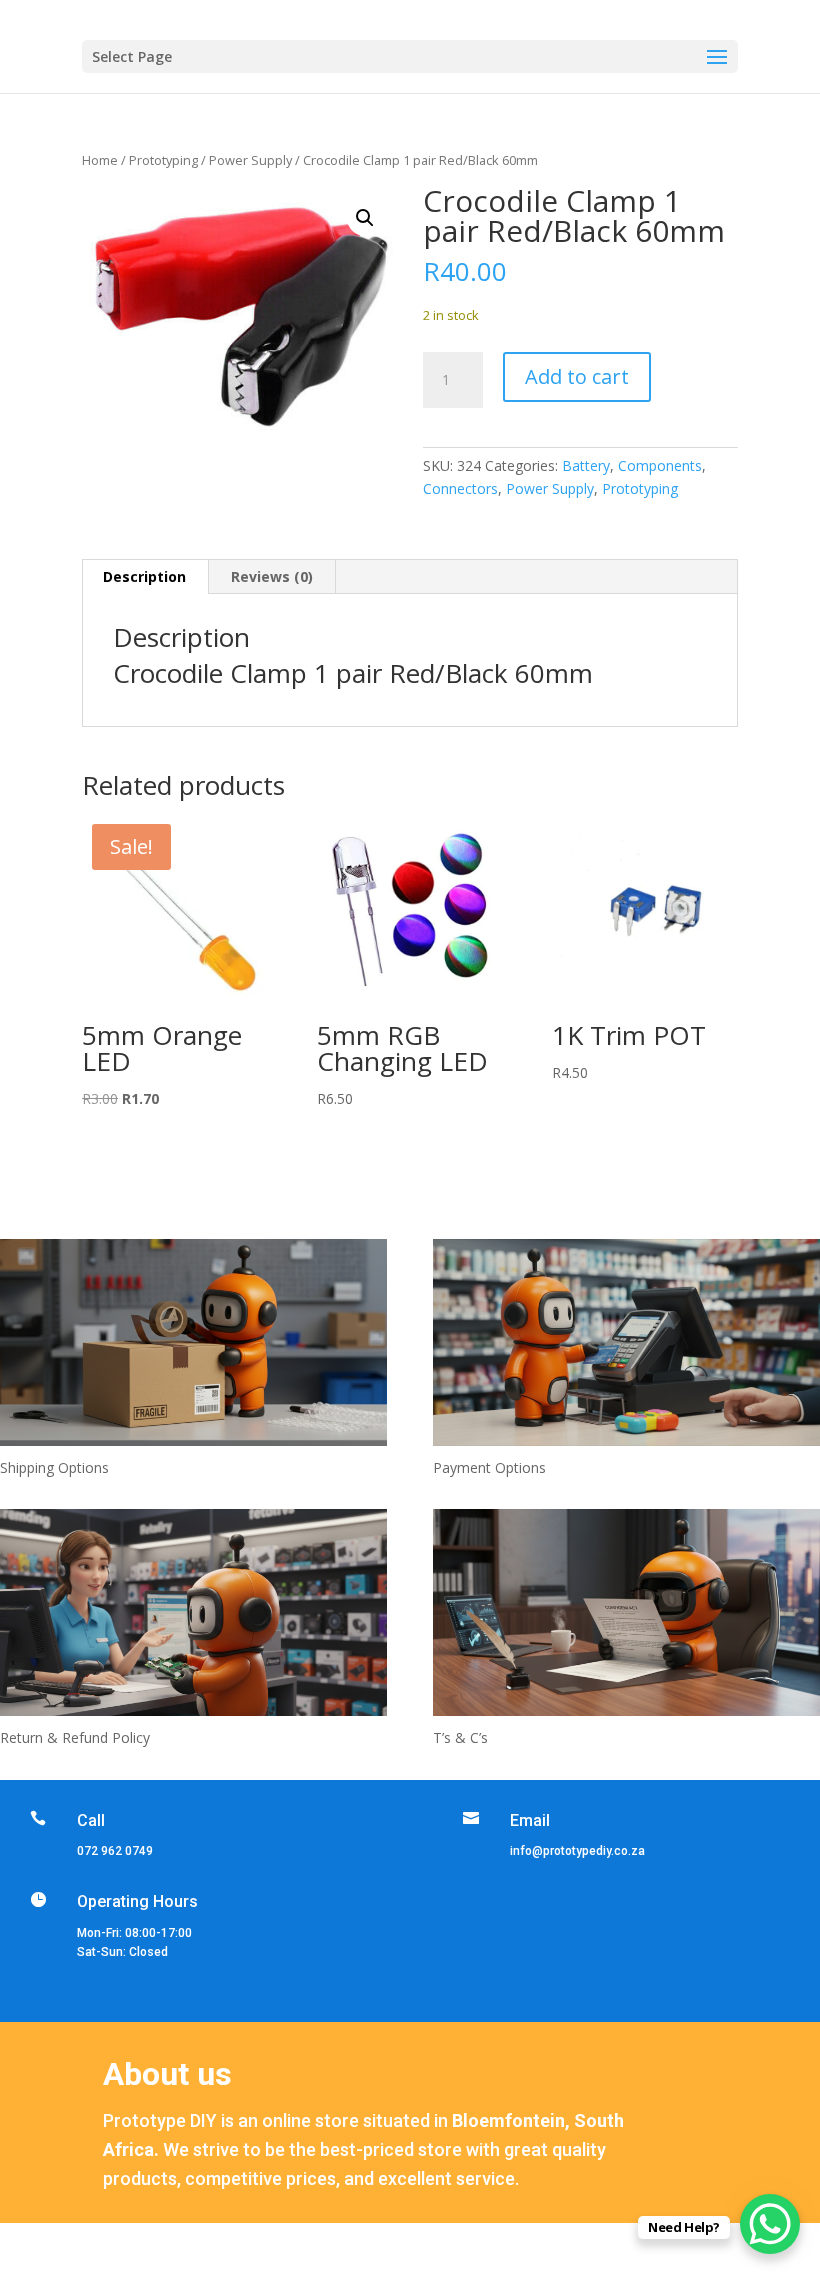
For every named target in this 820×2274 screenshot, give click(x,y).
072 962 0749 (115, 1851)
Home (100, 160)
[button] (365, 218)
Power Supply (250, 160)
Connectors (460, 488)
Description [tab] (144, 576)
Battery (586, 465)
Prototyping (163, 160)
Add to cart (577, 376)
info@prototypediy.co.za (577, 1851)
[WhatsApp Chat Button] (770, 2224)
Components (660, 465)
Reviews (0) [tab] (272, 576)
